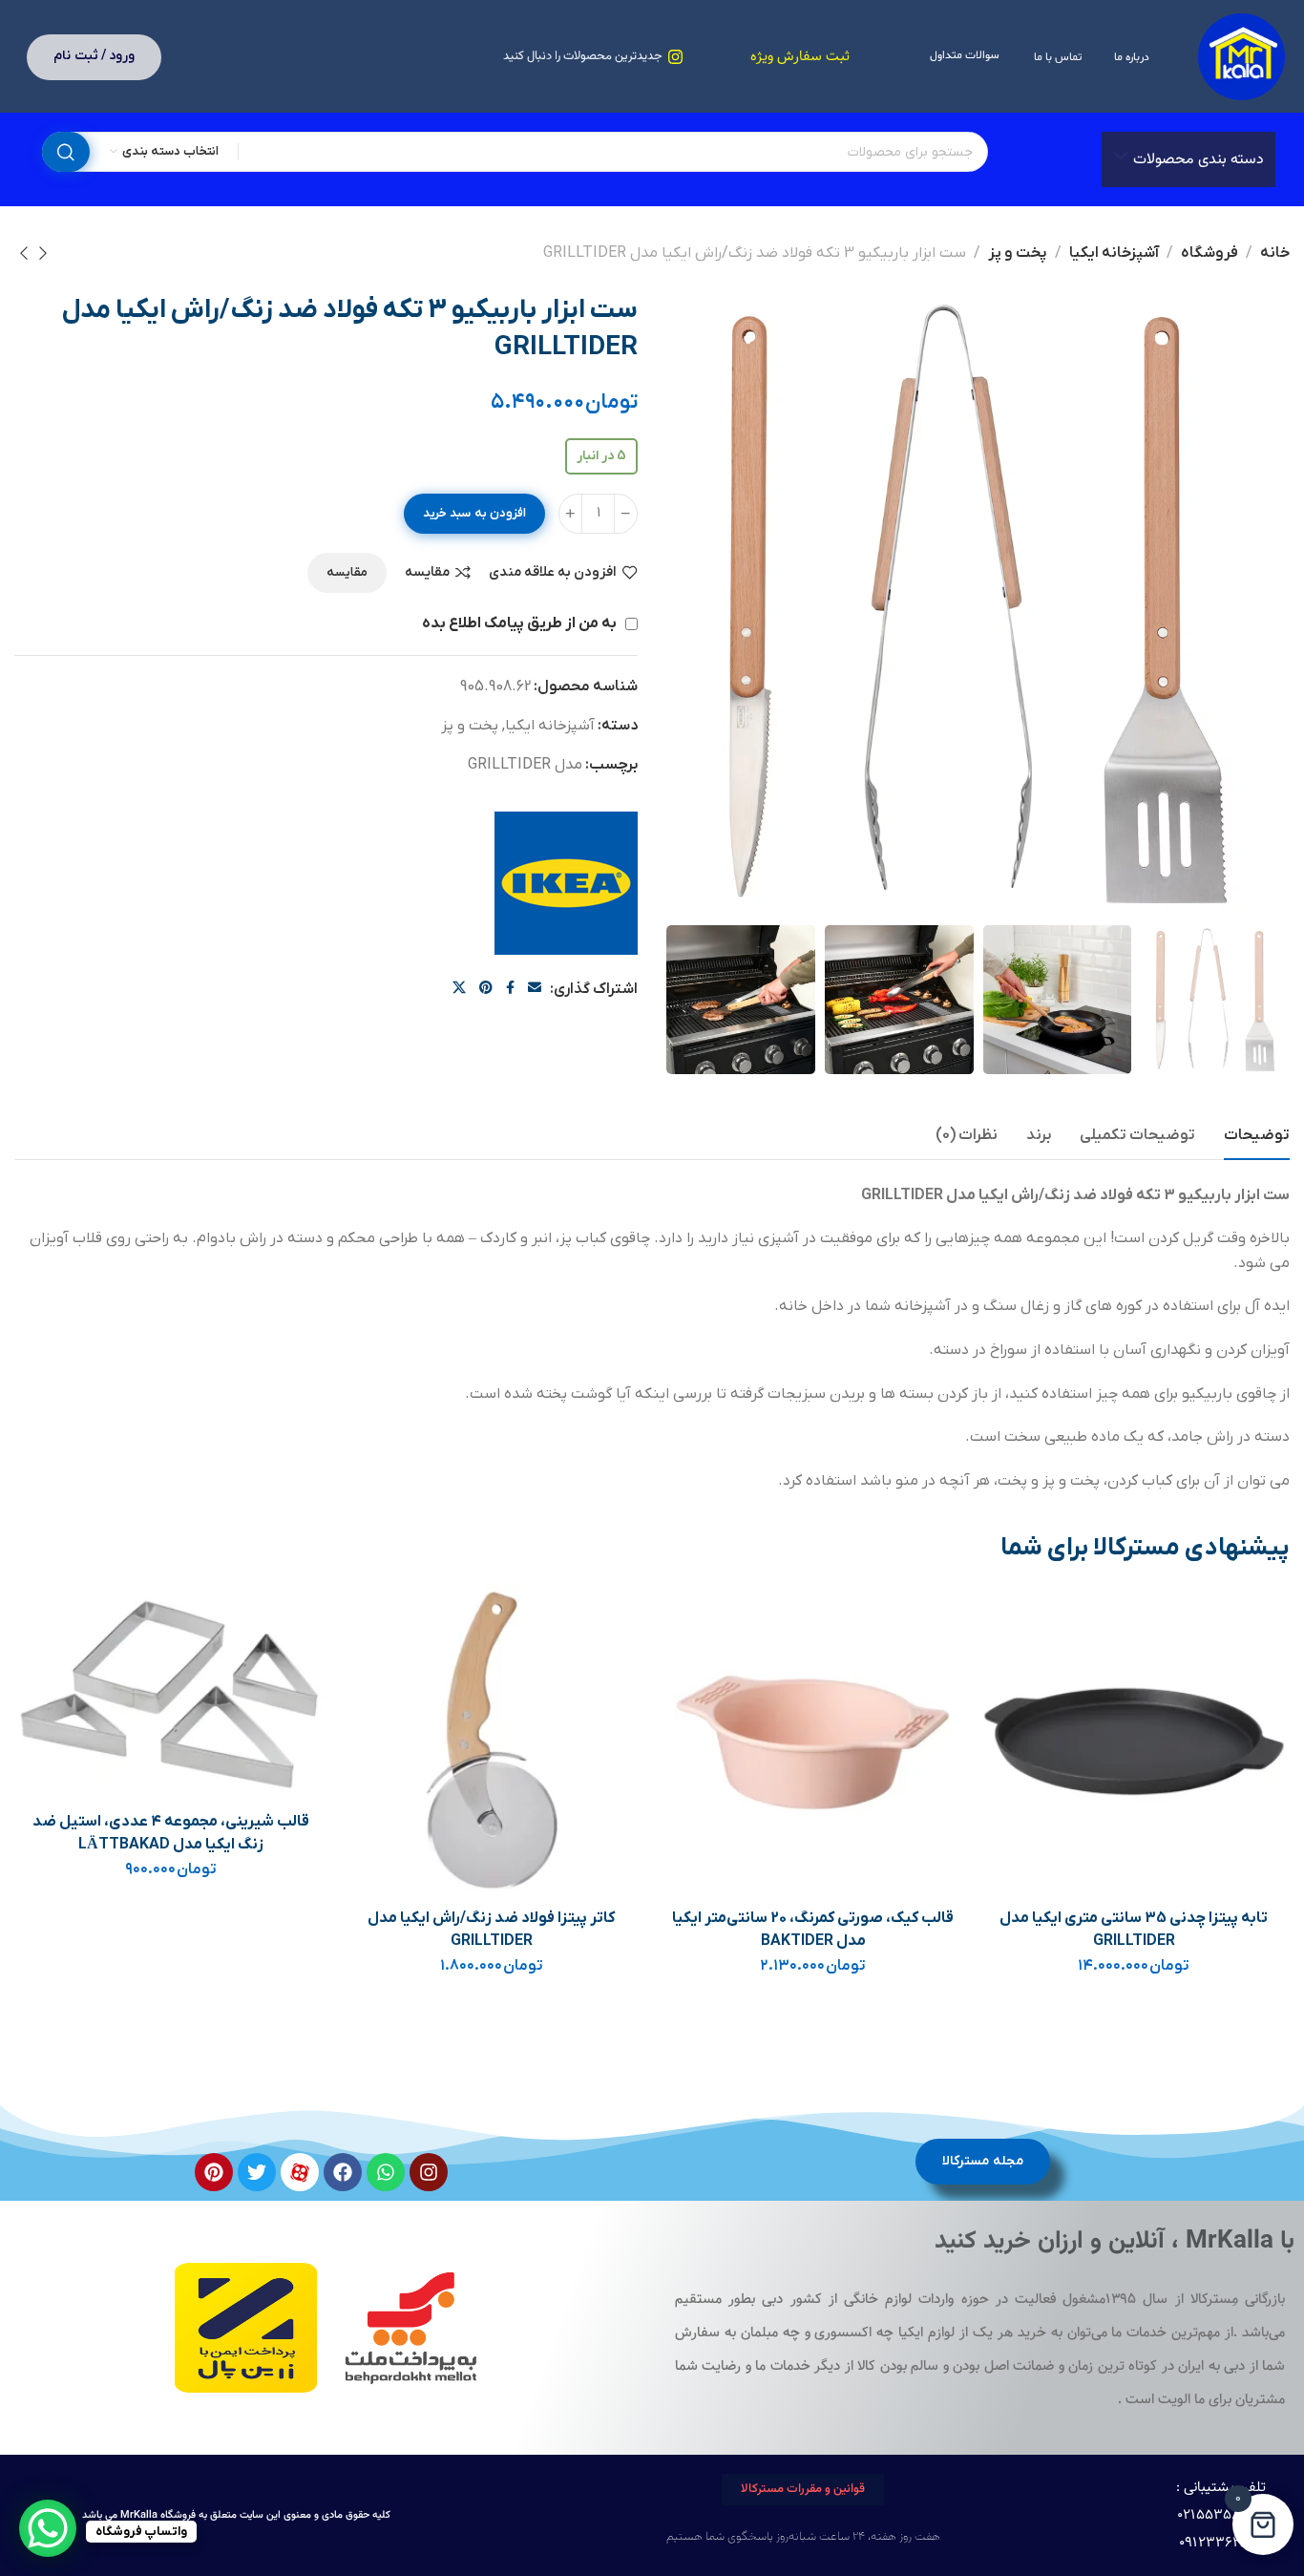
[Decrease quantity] (626, 514)
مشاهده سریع (1012, 1710)
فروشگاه (1209, 253)
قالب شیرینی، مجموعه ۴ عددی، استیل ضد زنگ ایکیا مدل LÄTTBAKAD (171, 1833)
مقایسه (427, 572)
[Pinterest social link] (486, 989)
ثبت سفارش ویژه (800, 57)
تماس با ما (1057, 57)
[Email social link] (535, 989)
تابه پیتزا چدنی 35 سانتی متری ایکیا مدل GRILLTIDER (1134, 1930)
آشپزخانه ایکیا (1114, 253)
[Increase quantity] (570, 514)
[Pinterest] (214, 2172)
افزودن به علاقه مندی (553, 572)
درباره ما (1132, 57)
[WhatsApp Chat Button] (48, 2528)
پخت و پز (1018, 253)
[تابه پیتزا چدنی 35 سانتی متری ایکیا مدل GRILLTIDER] (1134, 1742)
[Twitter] (257, 2172)
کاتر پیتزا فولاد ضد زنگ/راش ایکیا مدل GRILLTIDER (491, 1930)
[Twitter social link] (459, 989)
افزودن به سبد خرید (474, 513)
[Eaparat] (300, 2172)
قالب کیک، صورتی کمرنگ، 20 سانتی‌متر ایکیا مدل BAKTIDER (813, 1930)
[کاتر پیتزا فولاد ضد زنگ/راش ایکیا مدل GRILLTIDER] (492, 1742)
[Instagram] (429, 2172)
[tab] (1257, 1136)
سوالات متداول (965, 55)
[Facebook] (343, 2172)
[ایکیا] (566, 883)
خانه (1275, 253)
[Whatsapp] (386, 2172)
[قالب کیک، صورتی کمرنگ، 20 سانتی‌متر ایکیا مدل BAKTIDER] (813, 1742)
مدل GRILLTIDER (525, 765)
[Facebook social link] (510, 989)
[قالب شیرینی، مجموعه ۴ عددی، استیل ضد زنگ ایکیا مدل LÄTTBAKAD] (171, 1693)
